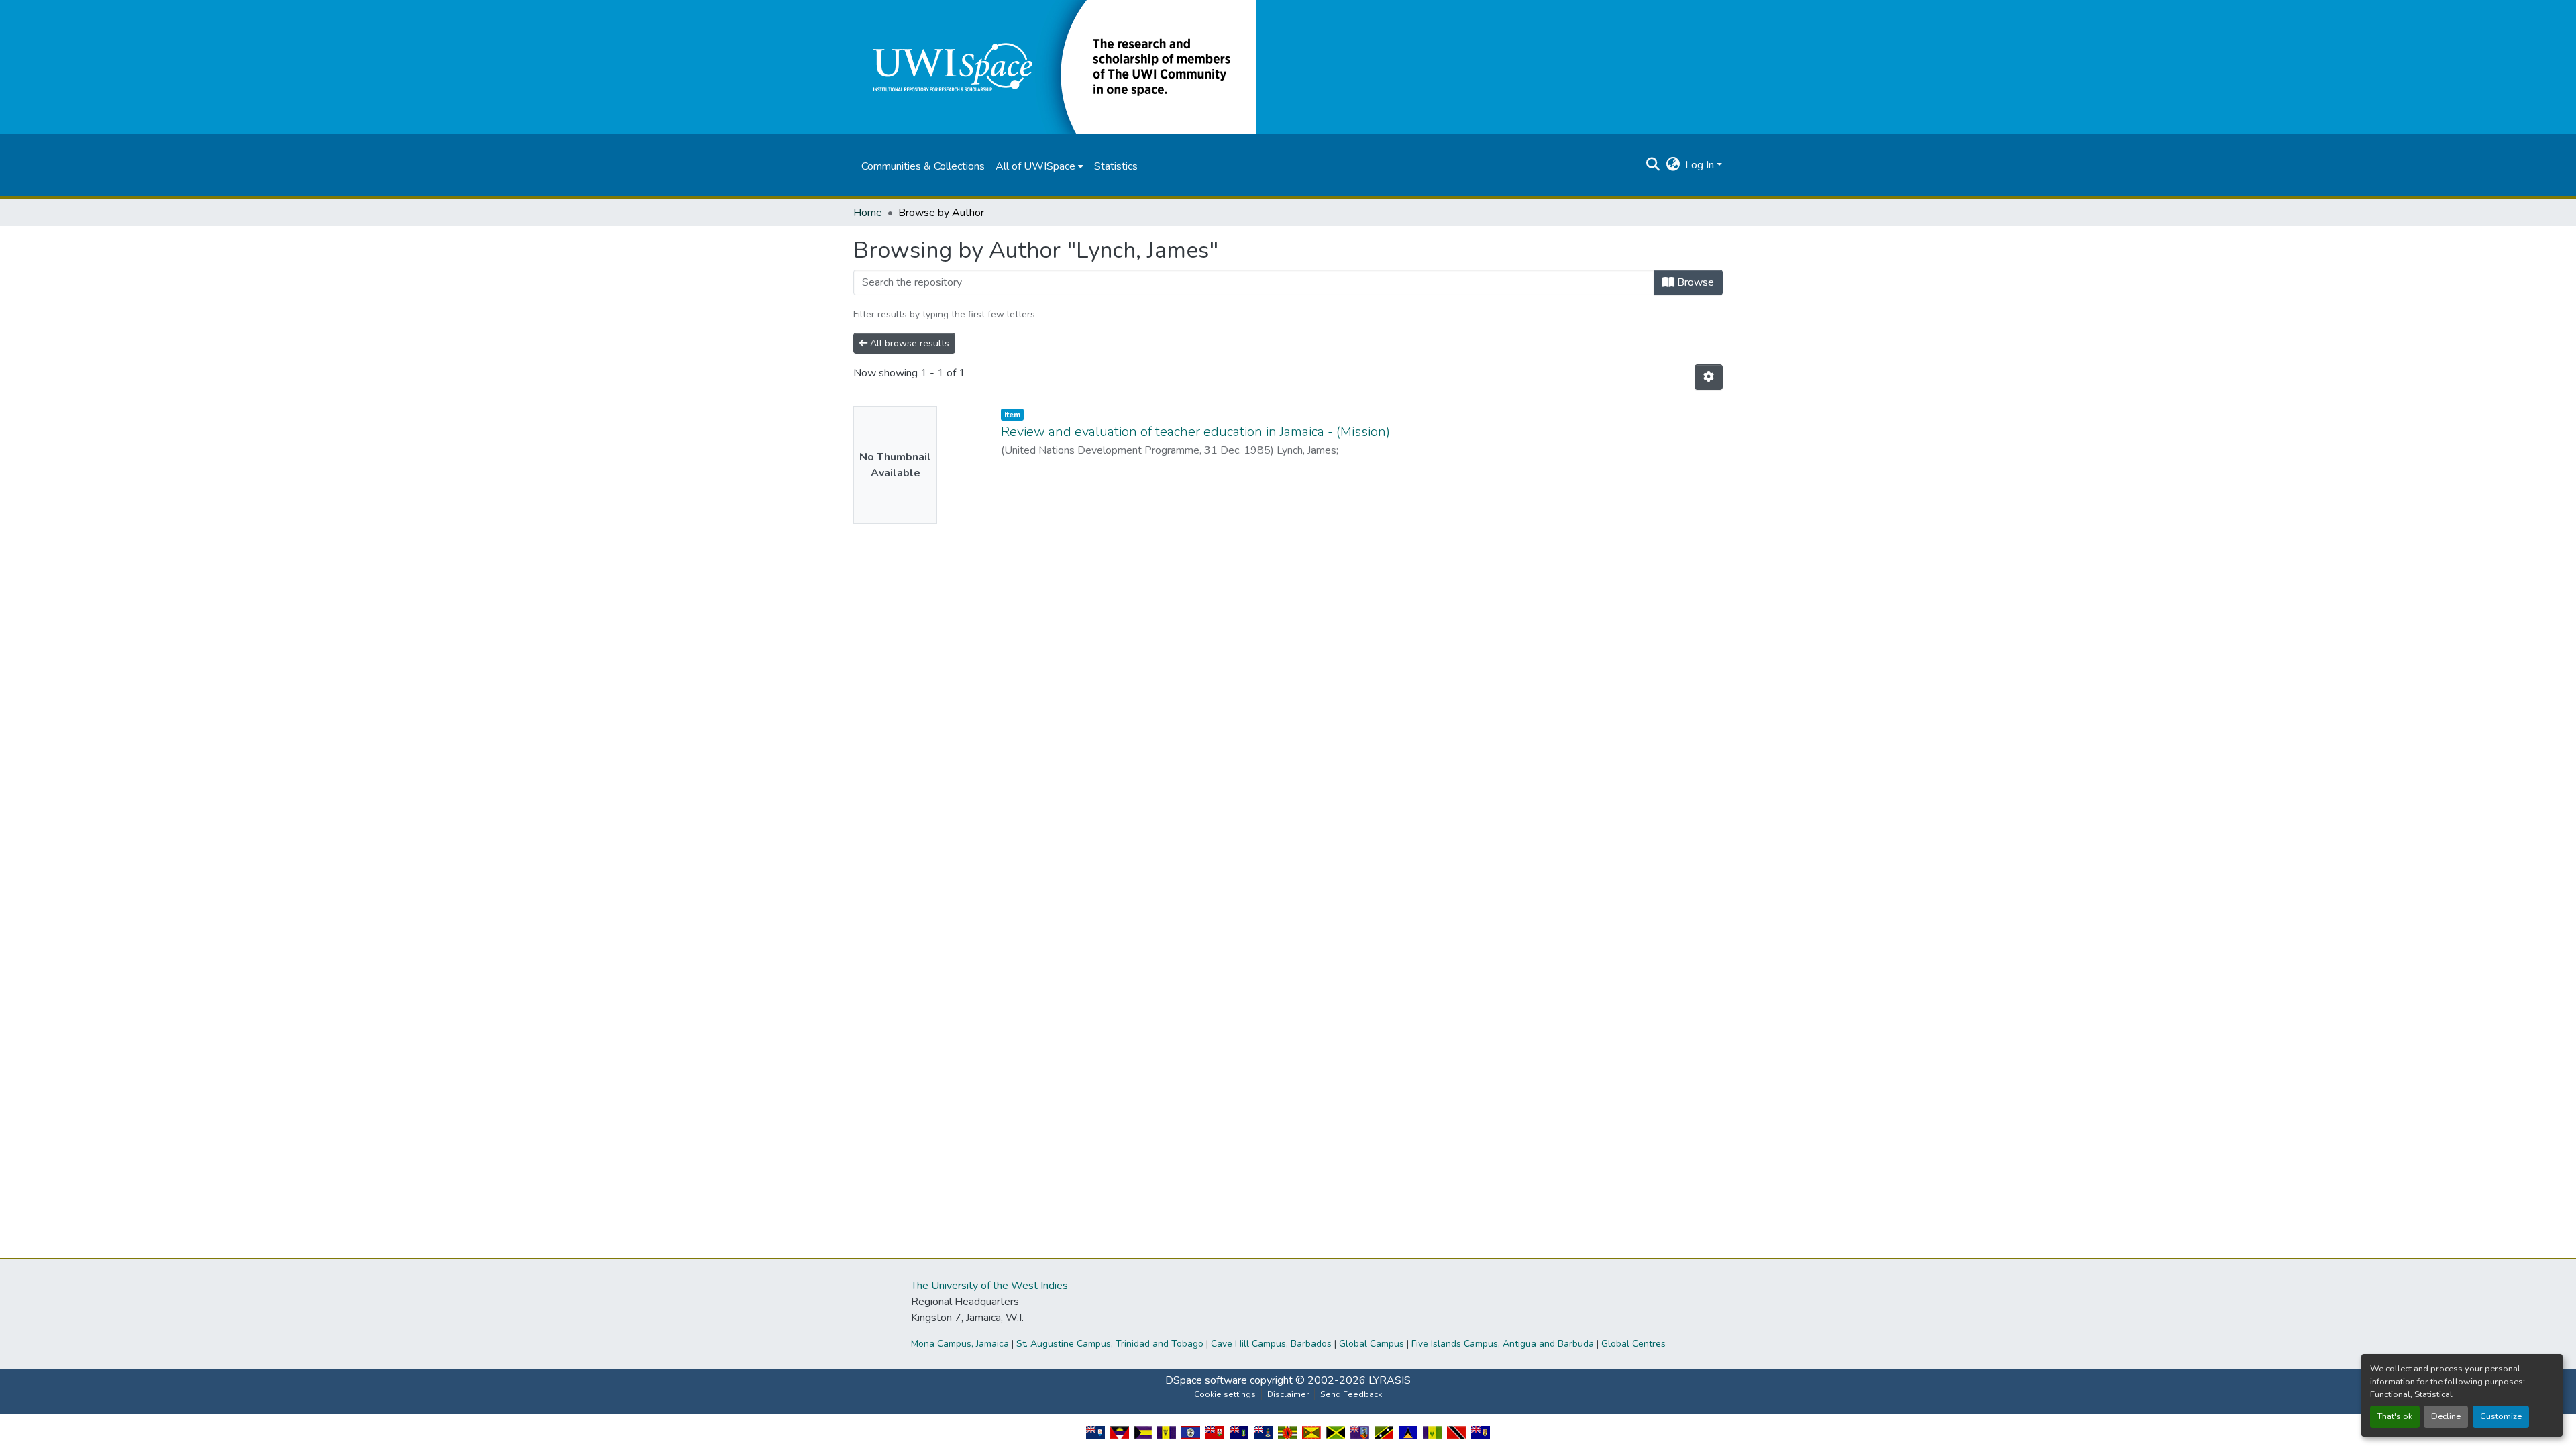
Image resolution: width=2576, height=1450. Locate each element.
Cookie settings (1225, 1394)
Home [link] (868, 213)
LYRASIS (1390, 1380)
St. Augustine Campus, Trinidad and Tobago (1110, 1344)
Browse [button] (1694, 282)
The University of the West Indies (989, 1286)
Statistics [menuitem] (1116, 166)
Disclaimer (1288, 1394)
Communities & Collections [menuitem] (923, 166)
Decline (2446, 1416)
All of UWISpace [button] (1035, 166)
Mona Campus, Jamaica (960, 1344)
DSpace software (1206, 1380)
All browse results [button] (908, 343)
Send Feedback (1351, 1394)
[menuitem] (1039, 166)
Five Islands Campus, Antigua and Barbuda (1503, 1344)
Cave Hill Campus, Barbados (1271, 1344)
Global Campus (1372, 1344)
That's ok (2395, 1416)
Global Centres (1633, 1344)
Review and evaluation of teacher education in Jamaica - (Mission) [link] (1195, 432)
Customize (2501, 1416)
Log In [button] (1701, 165)
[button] (1055, 66)
